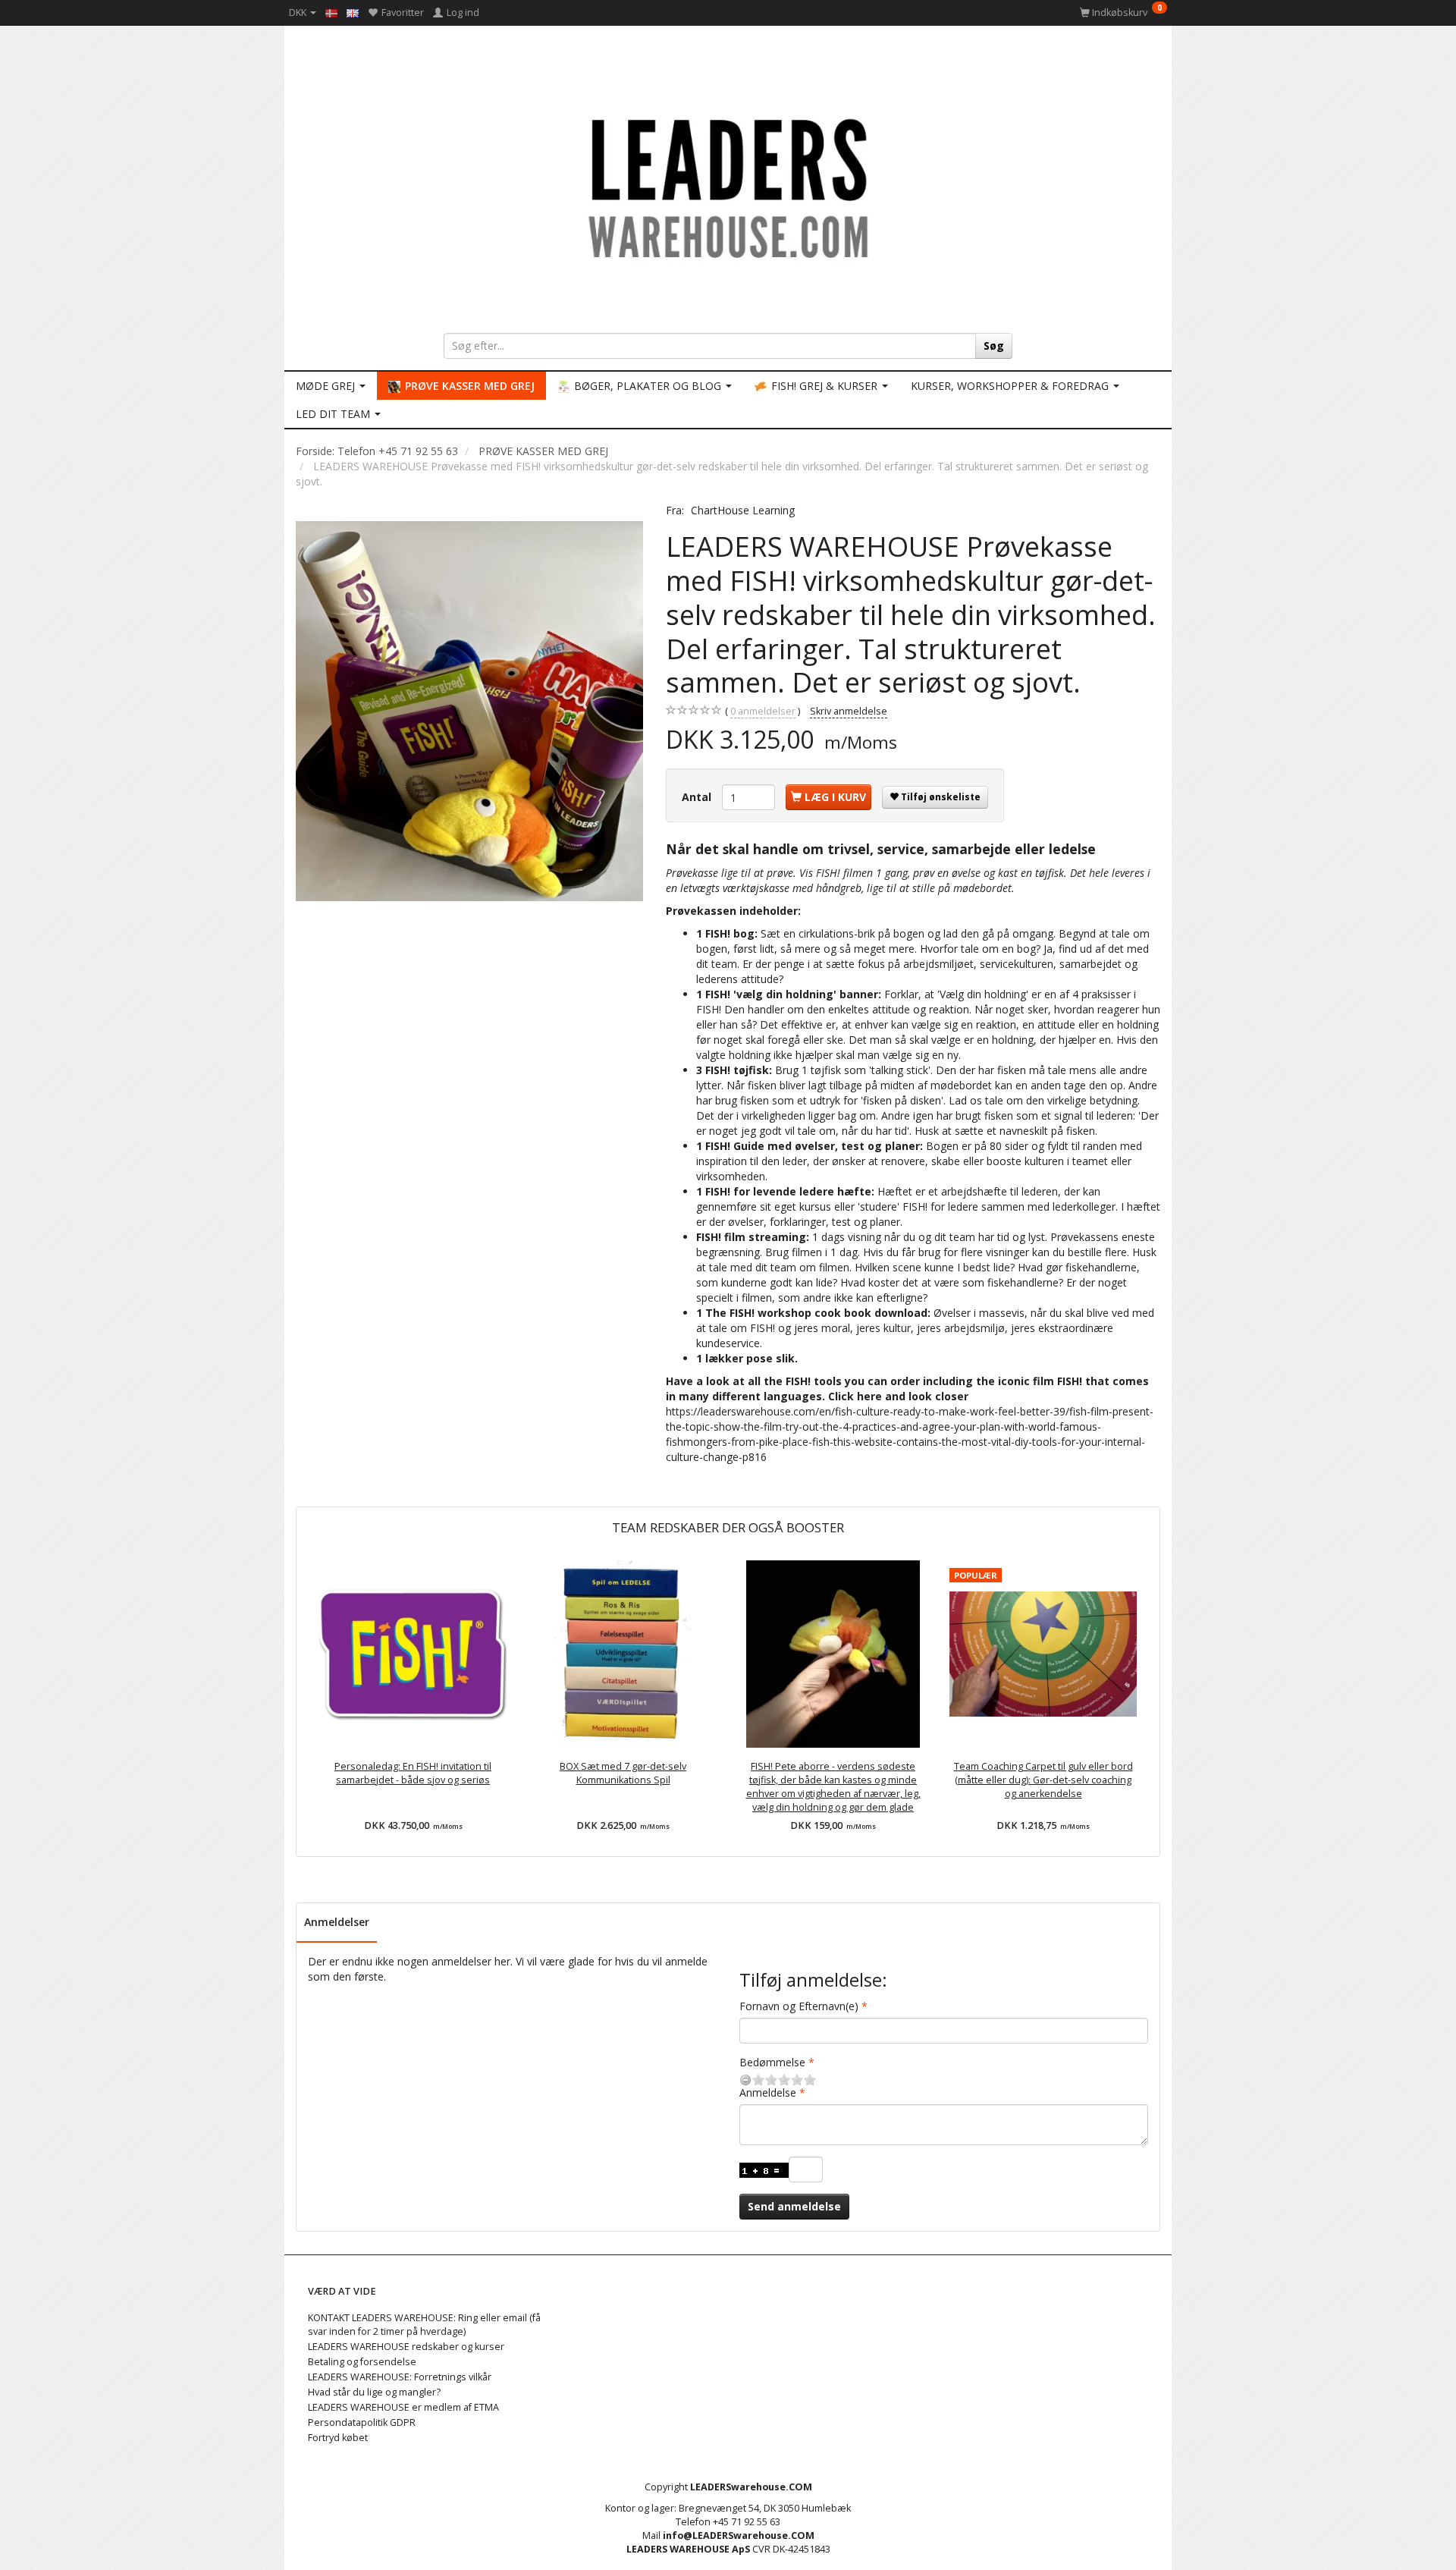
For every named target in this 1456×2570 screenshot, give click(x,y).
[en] (353, 12)
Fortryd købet (338, 2438)
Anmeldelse (768, 2092)
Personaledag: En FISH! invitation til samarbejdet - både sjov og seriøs (413, 1773)
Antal (698, 797)
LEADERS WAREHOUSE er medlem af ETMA (403, 2407)
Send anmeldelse (794, 2206)
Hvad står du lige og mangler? (374, 2392)
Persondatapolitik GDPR (362, 2422)
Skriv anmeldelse (849, 711)
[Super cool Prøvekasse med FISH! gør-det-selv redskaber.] (469, 711)
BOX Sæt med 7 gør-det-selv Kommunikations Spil (623, 1773)
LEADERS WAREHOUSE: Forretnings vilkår (400, 2377)
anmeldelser (763, 711)
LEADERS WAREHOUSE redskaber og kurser (406, 2347)
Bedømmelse (772, 2062)
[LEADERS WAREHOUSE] (728, 186)
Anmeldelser (337, 1922)
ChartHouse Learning (743, 510)
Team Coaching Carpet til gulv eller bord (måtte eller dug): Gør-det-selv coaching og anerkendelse (1043, 1780)
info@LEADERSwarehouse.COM (739, 2535)
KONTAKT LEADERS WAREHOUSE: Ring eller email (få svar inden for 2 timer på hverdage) (424, 2325)
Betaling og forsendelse (362, 2362)
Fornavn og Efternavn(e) (799, 2006)
